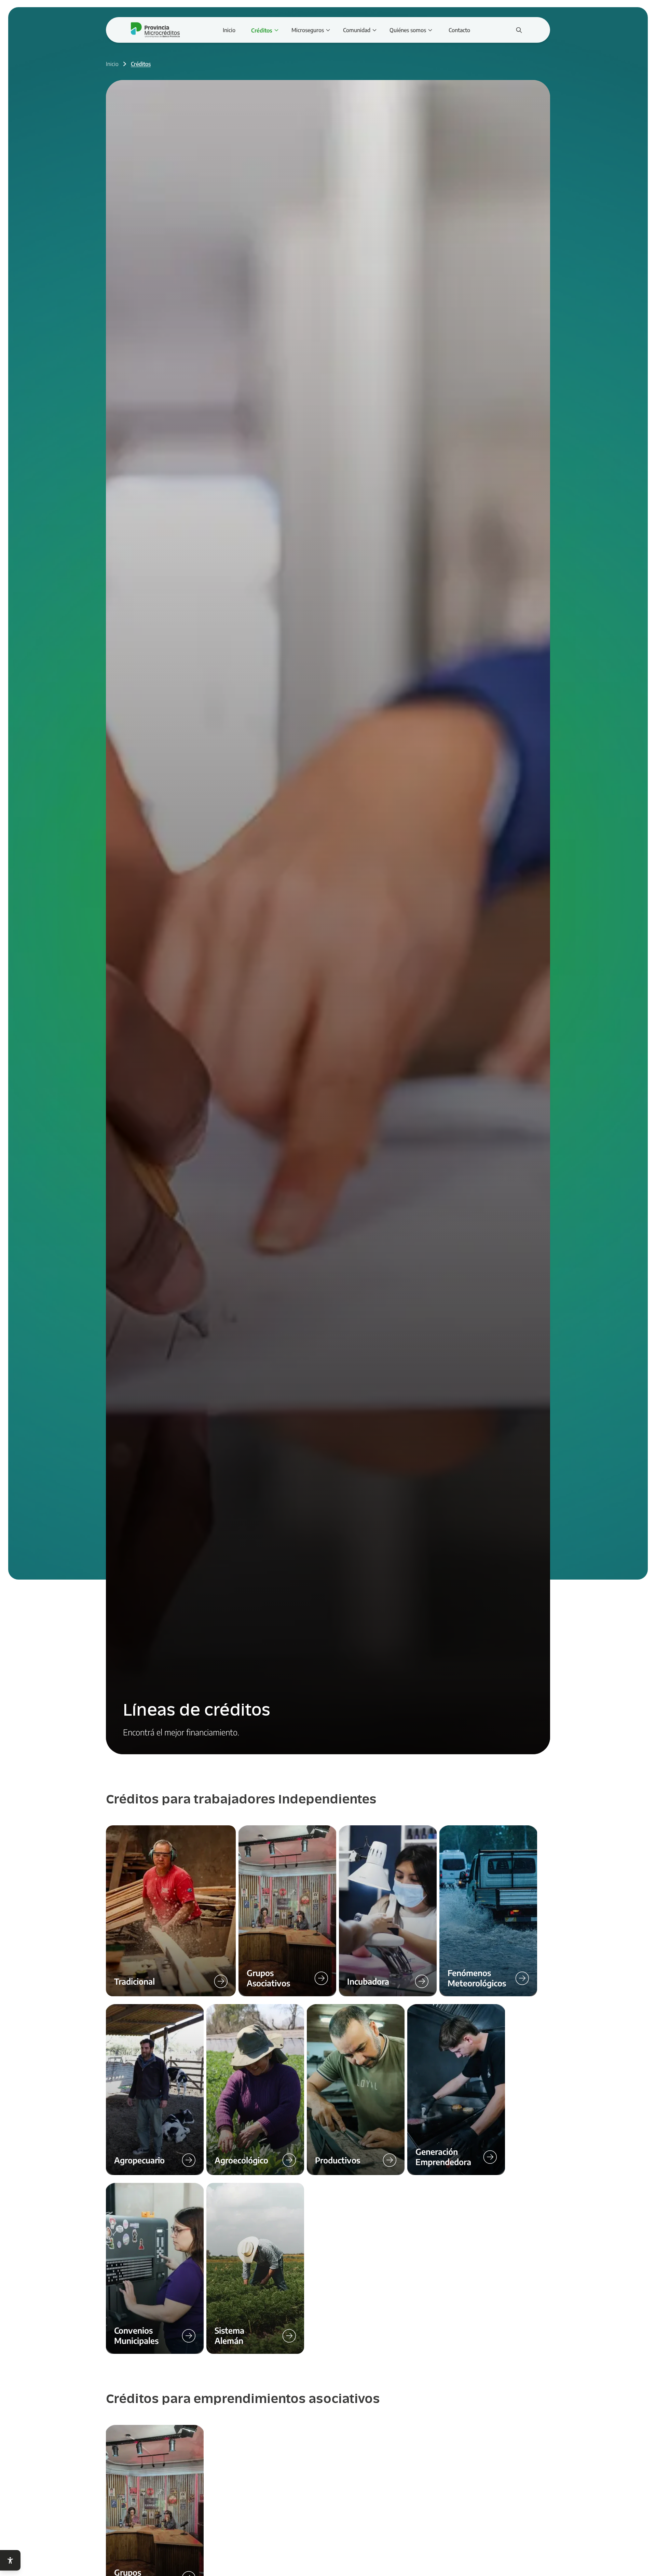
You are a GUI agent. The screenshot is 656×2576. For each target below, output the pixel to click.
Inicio (112, 64)
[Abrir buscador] (519, 30)
